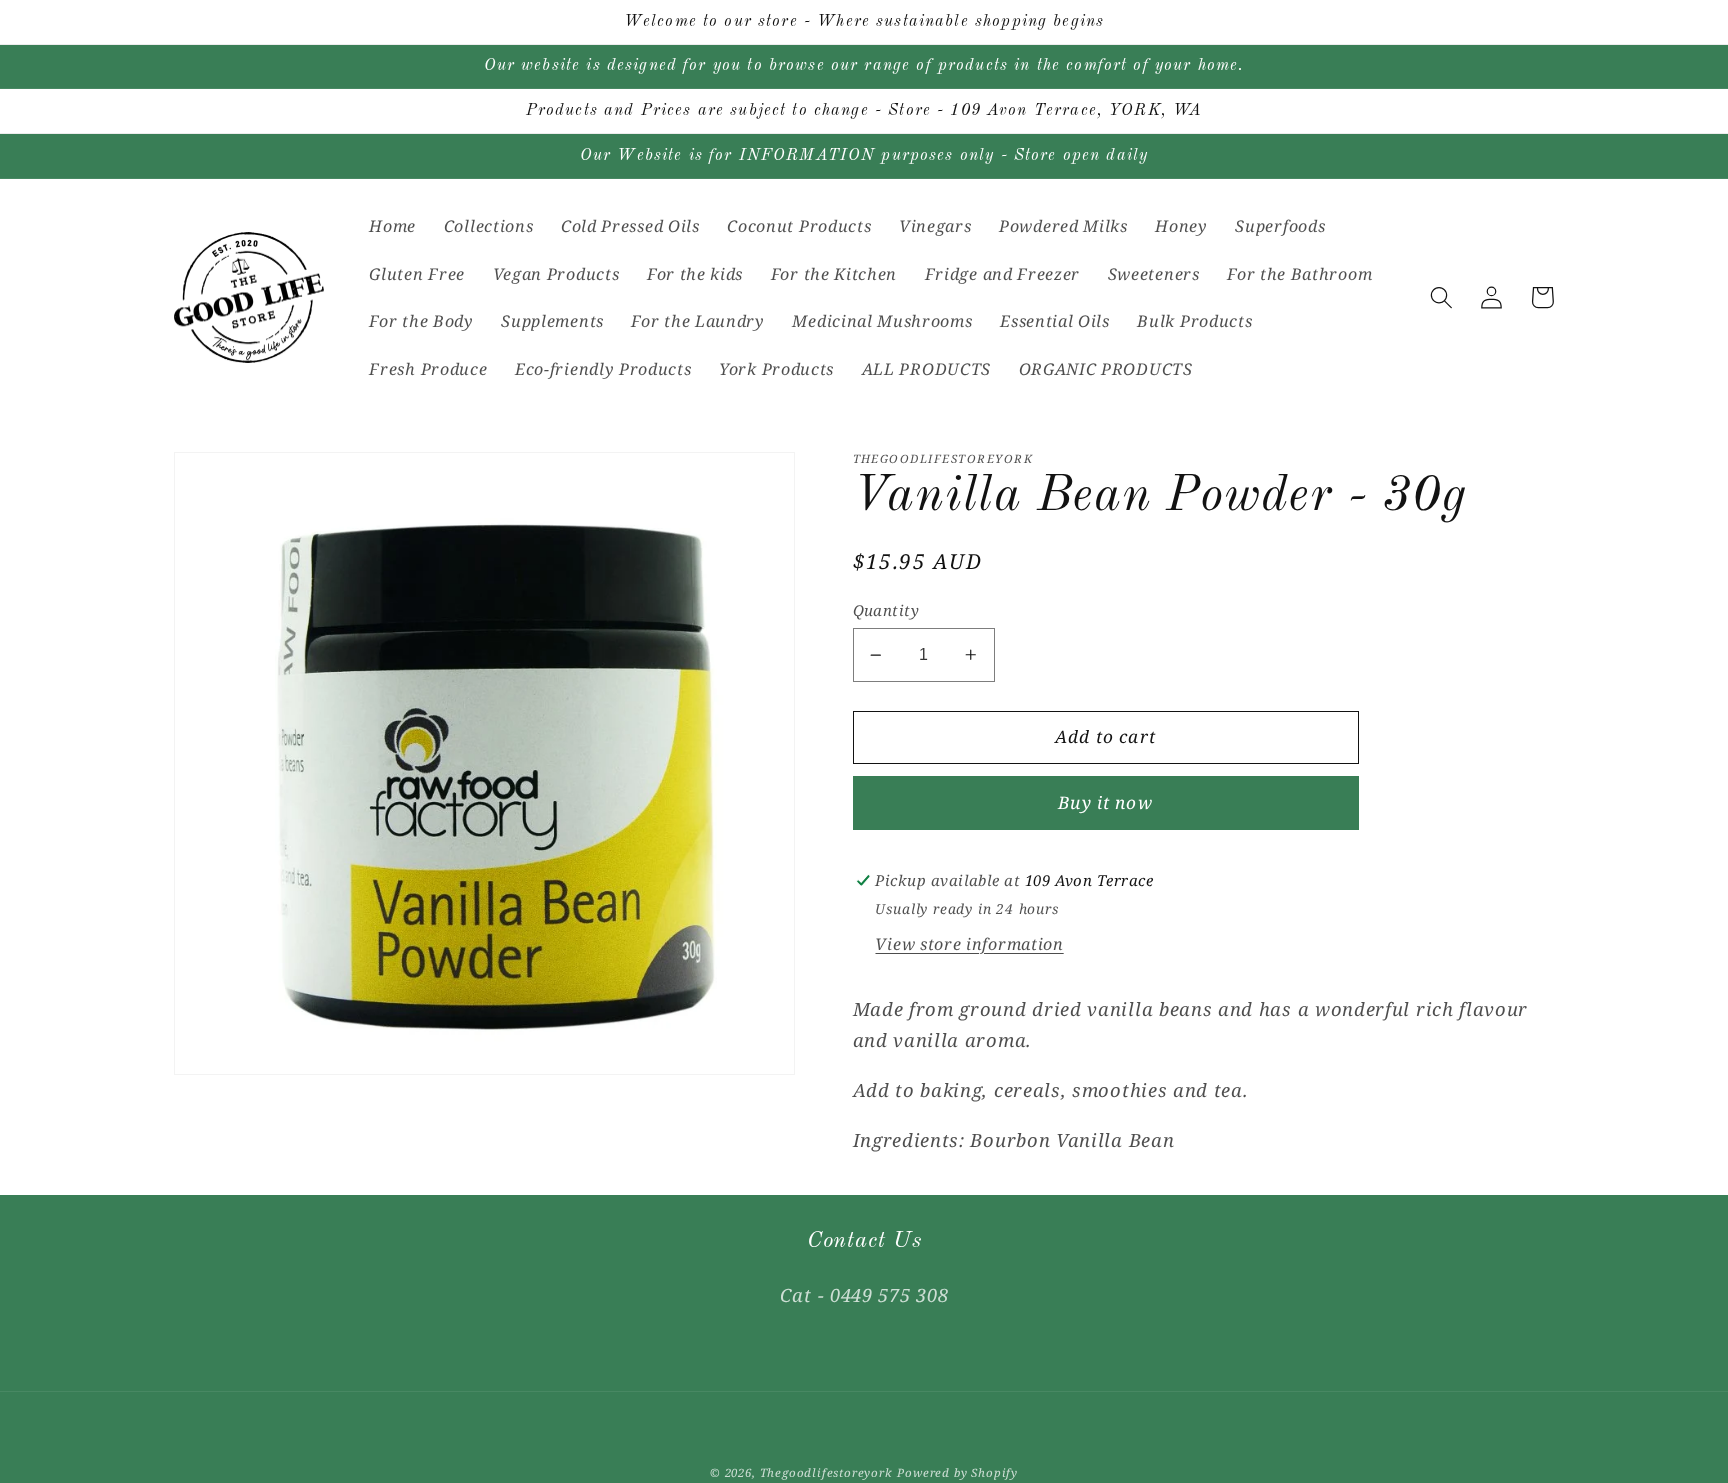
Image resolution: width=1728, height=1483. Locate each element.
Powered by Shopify (957, 1472)
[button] (1441, 297)
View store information (969, 944)
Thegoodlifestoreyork (826, 1472)
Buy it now (1105, 802)
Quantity (886, 610)
